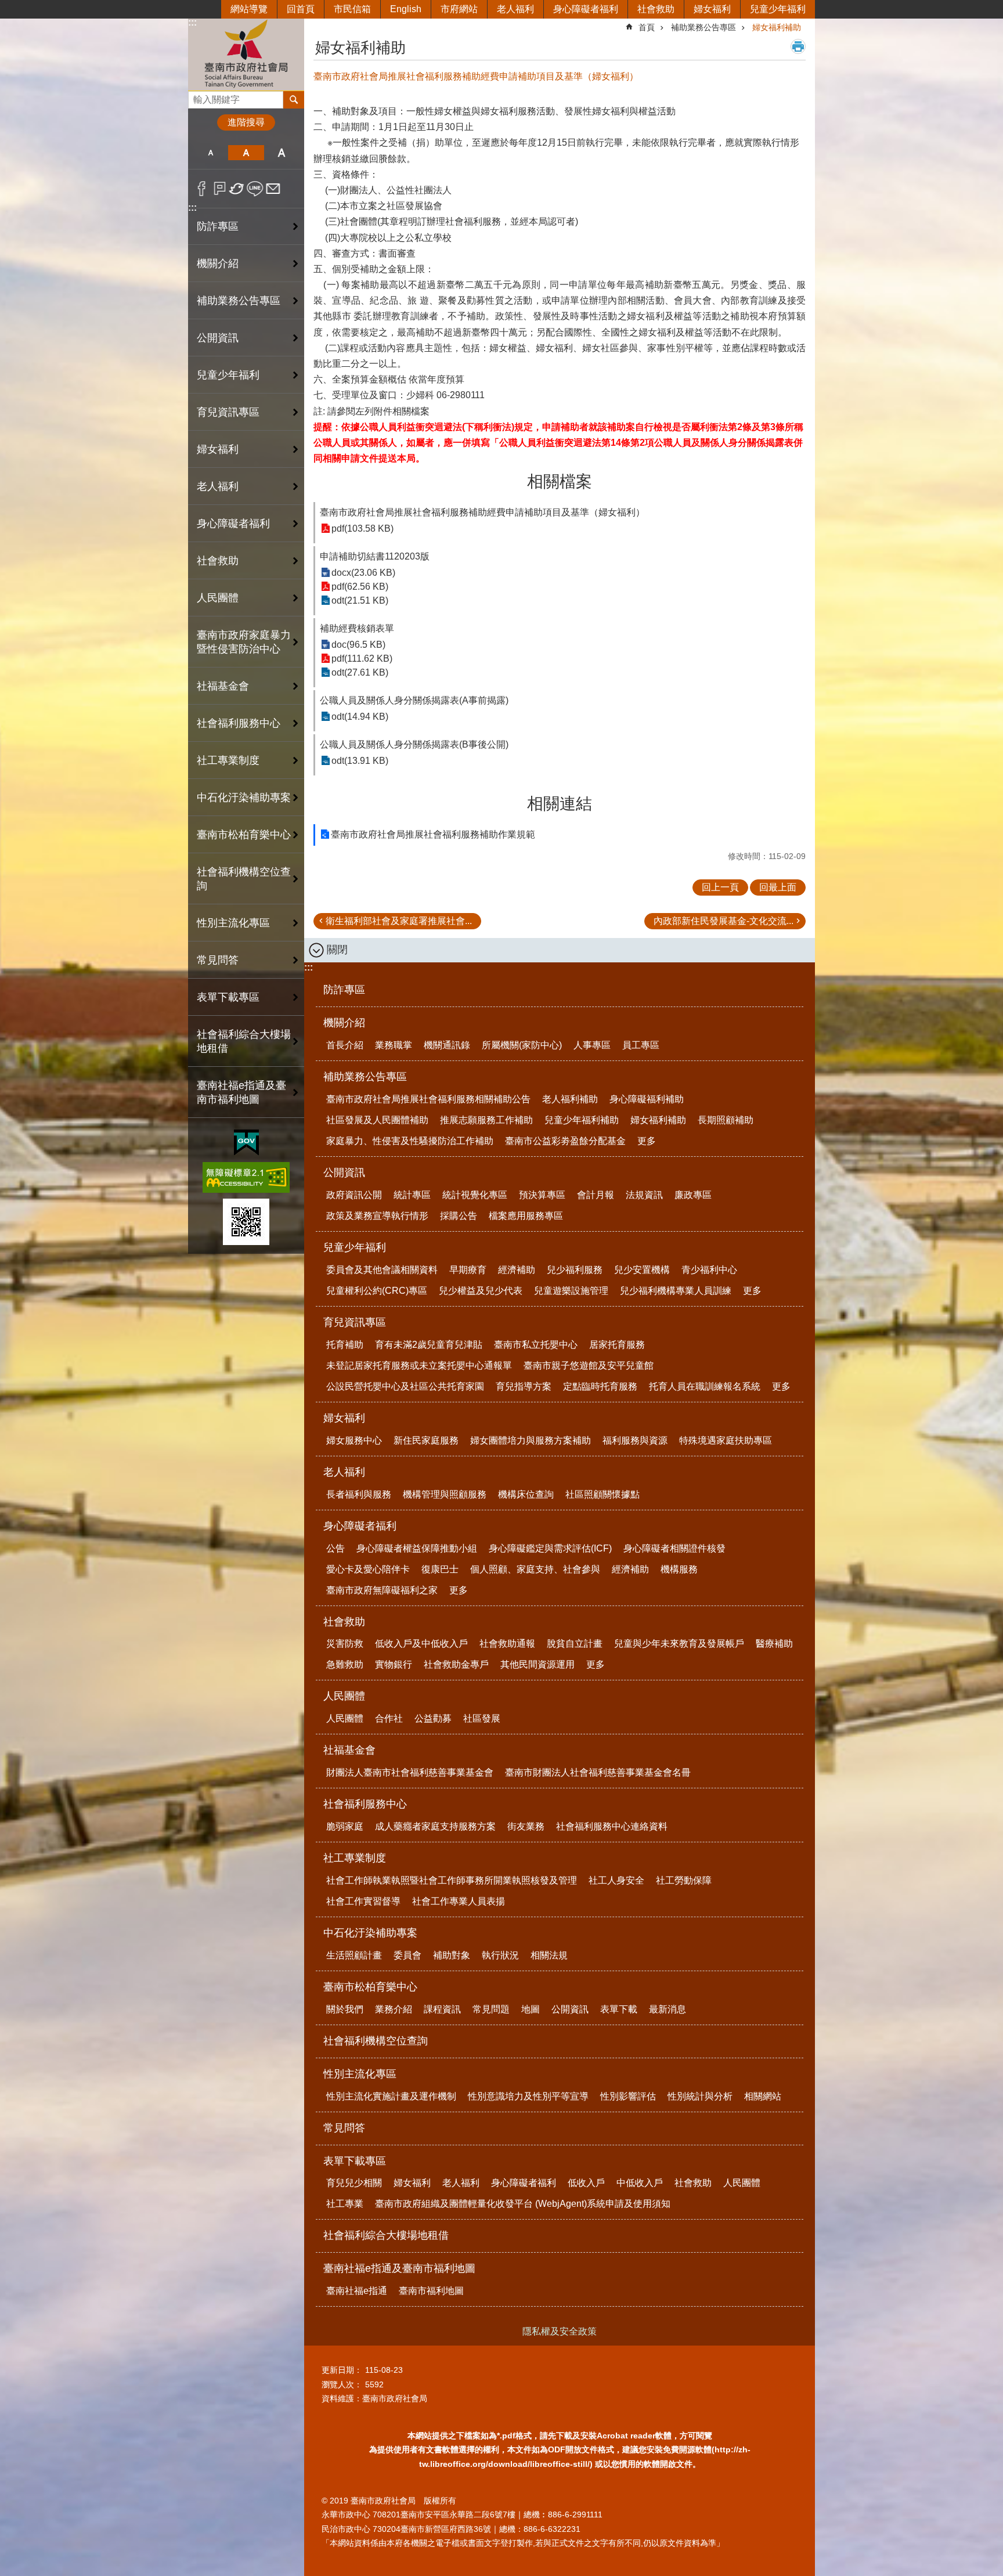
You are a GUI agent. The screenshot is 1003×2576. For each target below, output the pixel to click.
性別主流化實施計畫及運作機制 (391, 2096)
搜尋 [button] (294, 100)
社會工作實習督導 (363, 1901)
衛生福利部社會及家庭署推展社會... (399, 921)
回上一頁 (720, 887)
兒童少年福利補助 (582, 1120)
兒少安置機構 (642, 1270)
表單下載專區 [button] (228, 997)
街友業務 (526, 1826)
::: (192, 22)
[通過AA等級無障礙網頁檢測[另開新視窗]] (246, 1177)
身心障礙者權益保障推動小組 (417, 1548)
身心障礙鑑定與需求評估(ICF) (550, 1548)
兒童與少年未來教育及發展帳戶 (679, 1644)
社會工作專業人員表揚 (459, 1901)
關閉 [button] (337, 950)
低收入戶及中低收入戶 (421, 1644)
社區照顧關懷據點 (602, 1494)
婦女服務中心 (354, 1440)
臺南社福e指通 (357, 2291)
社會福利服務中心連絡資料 (612, 1826)
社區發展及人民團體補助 (377, 1120)
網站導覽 (249, 9)
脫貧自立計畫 (575, 1644)
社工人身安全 (616, 1880)
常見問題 (491, 2009)
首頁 (647, 27)
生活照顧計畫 (354, 1955)
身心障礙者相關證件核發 (674, 1548)
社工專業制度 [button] (228, 760)
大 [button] (282, 153)
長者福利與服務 (359, 1494)
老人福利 (515, 9)
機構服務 (679, 1569)
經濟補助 (517, 1270)
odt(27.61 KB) (360, 672)
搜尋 (197, 97)
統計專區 (412, 1195)
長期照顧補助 (726, 1120)
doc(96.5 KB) (358, 645)
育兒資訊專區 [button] (228, 412)
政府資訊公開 (354, 1195)
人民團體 (344, 1696)
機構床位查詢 (526, 1494)
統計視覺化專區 (475, 1195)
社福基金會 (349, 1750)
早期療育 (468, 1270)
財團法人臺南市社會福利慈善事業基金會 (410, 1772)
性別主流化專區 (360, 2074)
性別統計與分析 (700, 2096)
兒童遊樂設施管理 (571, 1291)
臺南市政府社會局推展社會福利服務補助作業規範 (433, 834)
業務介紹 (394, 2009)
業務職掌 (394, 1045)
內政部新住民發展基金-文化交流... (724, 921)
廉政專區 (693, 1195)
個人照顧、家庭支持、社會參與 (535, 1569)
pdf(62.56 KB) (360, 587)
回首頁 (301, 9)
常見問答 (218, 960)
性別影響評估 (628, 2096)
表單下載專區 (355, 2161)
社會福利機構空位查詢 (244, 879)
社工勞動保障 (684, 1880)
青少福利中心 (709, 1270)
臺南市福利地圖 (431, 2291)
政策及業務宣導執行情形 (377, 1216)
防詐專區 (218, 226)
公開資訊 (344, 1172)
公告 (335, 1548)
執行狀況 (500, 1955)
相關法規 (549, 1955)
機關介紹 (344, 1023)
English (406, 9)
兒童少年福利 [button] (228, 375)
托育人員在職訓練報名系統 (705, 1386)
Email (273, 189)
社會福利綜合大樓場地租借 (244, 1041)
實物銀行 (394, 1664)
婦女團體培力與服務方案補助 (531, 1440)
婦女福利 (712, 9)
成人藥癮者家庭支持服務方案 (435, 1826)
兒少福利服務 (575, 1270)
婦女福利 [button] (218, 449)
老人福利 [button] (218, 486)
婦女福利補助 (777, 27)
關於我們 (345, 2009)
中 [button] (246, 153)
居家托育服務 (617, 1345)
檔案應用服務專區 (526, 1216)
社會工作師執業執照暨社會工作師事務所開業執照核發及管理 (452, 1880)
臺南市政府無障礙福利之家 (382, 1590)
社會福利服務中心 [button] (239, 723)
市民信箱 (352, 9)
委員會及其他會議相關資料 (382, 1270)
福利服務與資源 (635, 1440)
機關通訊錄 (447, 1045)
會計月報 (596, 1195)
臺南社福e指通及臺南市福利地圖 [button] (241, 1092)
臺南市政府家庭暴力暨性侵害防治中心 (244, 642)
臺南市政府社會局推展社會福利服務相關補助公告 (428, 1099)
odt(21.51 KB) (360, 600)
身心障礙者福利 (586, 9)
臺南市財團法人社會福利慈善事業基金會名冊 (598, 1772)
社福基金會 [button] (223, 686)
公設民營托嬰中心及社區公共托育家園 (405, 1386)
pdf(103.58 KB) (362, 528)
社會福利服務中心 (365, 1804)
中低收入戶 (640, 2183)
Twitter (237, 189)
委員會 (407, 1955)
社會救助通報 (507, 1644)
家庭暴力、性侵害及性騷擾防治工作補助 (410, 1141)
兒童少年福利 (778, 9)
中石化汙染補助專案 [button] (244, 798)
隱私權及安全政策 (560, 2331)
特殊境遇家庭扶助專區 (726, 1440)
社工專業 (345, 2204)
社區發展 (482, 1718)
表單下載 (619, 2009)
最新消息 (668, 2009)
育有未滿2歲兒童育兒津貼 (429, 1345)
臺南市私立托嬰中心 (536, 1345)
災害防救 (345, 1644)
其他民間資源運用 (537, 1664)
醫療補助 (774, 1644)
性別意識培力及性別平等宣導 (528, 2096)
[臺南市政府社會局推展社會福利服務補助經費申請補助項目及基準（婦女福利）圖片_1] (246, 1222)
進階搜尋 (246, 122)
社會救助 (656, 9)
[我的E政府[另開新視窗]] (246, 1143)
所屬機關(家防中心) (522, 1045)
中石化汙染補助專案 (370, 1933)
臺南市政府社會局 (246, 54)
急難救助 (345, 1664)
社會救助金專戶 (456, 1664)
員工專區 (641, 1045)
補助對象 (452, 1955)
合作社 (389, 1718)
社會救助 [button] (218, 561)
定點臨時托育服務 (600, 1386)
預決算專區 (542, 1195)
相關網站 (763, 2096)
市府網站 (459, 9)
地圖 (531, 2009)
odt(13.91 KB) (360, 761)
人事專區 (592, 1045)
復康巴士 (440, 1569)
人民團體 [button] (218, 598)
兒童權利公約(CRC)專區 (377, 1291)
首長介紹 (345, 1045)
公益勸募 (433, 1718)
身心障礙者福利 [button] (233, 524)
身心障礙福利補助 (647, 1099)
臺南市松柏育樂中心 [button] (244, 835)
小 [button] (210, 153)
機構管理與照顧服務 (445, 1494)
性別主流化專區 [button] (233, 923)
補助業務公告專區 (703, 27)
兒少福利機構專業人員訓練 (676, 1291)
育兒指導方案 (524, 1386)
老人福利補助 (570, 1099)
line (255, 189)
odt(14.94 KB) (360, 717)
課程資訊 (442, 2009)
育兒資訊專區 (355, 1322)
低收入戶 (586, 2183)
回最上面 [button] (778, 887)
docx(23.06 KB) (363, 573)
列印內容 (798, 46)
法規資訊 (644, 1195)
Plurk (220, 189)
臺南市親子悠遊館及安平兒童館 (589, 1365)
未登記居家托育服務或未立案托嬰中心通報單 (419, 1365)
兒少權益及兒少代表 (481, 1291)
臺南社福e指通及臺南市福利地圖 (399, 2268)
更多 (647, 1141)
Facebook (202, 189)
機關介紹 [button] (218, 264)
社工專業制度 (355, 1858)
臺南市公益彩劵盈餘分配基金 (565, 1141)
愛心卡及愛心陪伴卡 (368, 1569)
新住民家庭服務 (426, 1440)
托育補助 (345, 1345)
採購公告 (459, 1216)
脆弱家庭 (345, 1826)
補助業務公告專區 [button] (239, 301)
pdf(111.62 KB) (362, 659)
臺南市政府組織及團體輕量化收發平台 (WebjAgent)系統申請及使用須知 (523, 2204)
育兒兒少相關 (354, 2183)
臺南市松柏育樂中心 (370, 1987)
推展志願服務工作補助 (486, 1120)
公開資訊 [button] (218, 338)
